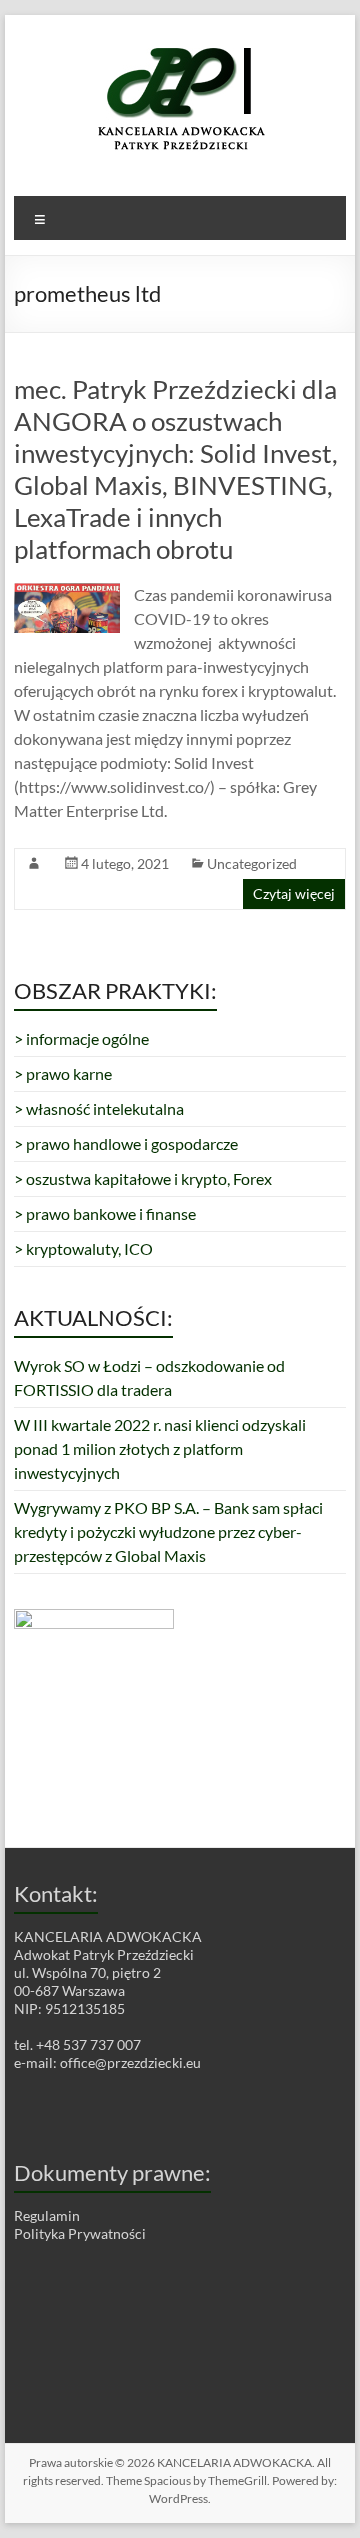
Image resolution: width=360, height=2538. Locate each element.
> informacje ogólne (81, 1038)
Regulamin (47, 2215)
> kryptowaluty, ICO (83, 1248)
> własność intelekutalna (99, 1108)
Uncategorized (252, 863)
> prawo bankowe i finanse (105, 1213)
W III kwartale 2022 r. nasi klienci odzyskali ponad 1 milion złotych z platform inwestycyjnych (160, 1448)
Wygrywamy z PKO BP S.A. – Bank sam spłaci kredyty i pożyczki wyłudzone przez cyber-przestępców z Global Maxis (168, 1531)
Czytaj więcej (294, 893)
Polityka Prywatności (80, 2233)
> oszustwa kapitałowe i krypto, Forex (143, 1178)
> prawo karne (63, 1073)
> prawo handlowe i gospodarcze (126, 1143)
